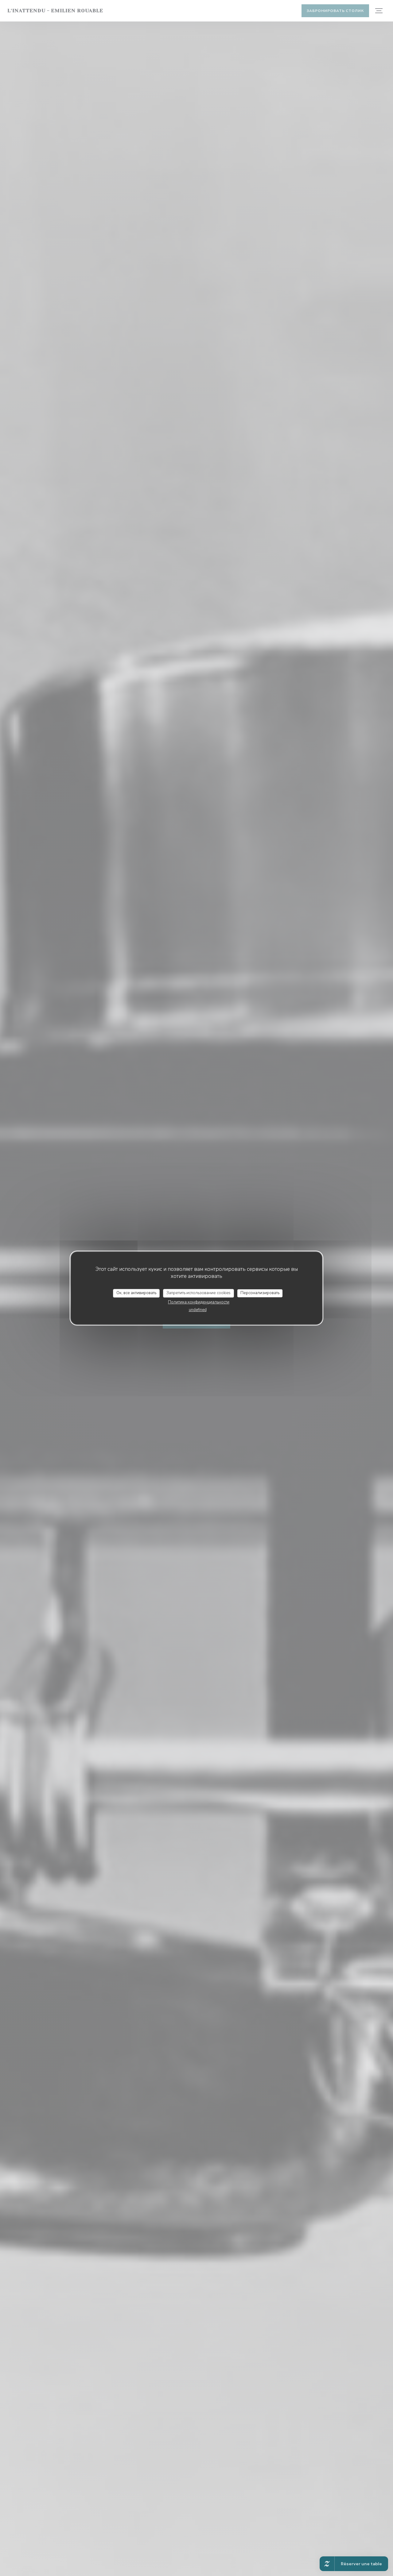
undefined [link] (198, 1310)
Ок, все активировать (136, 1293)
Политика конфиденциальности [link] (199, 1302)
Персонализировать (260, 1293)
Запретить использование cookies (198, 1293)
